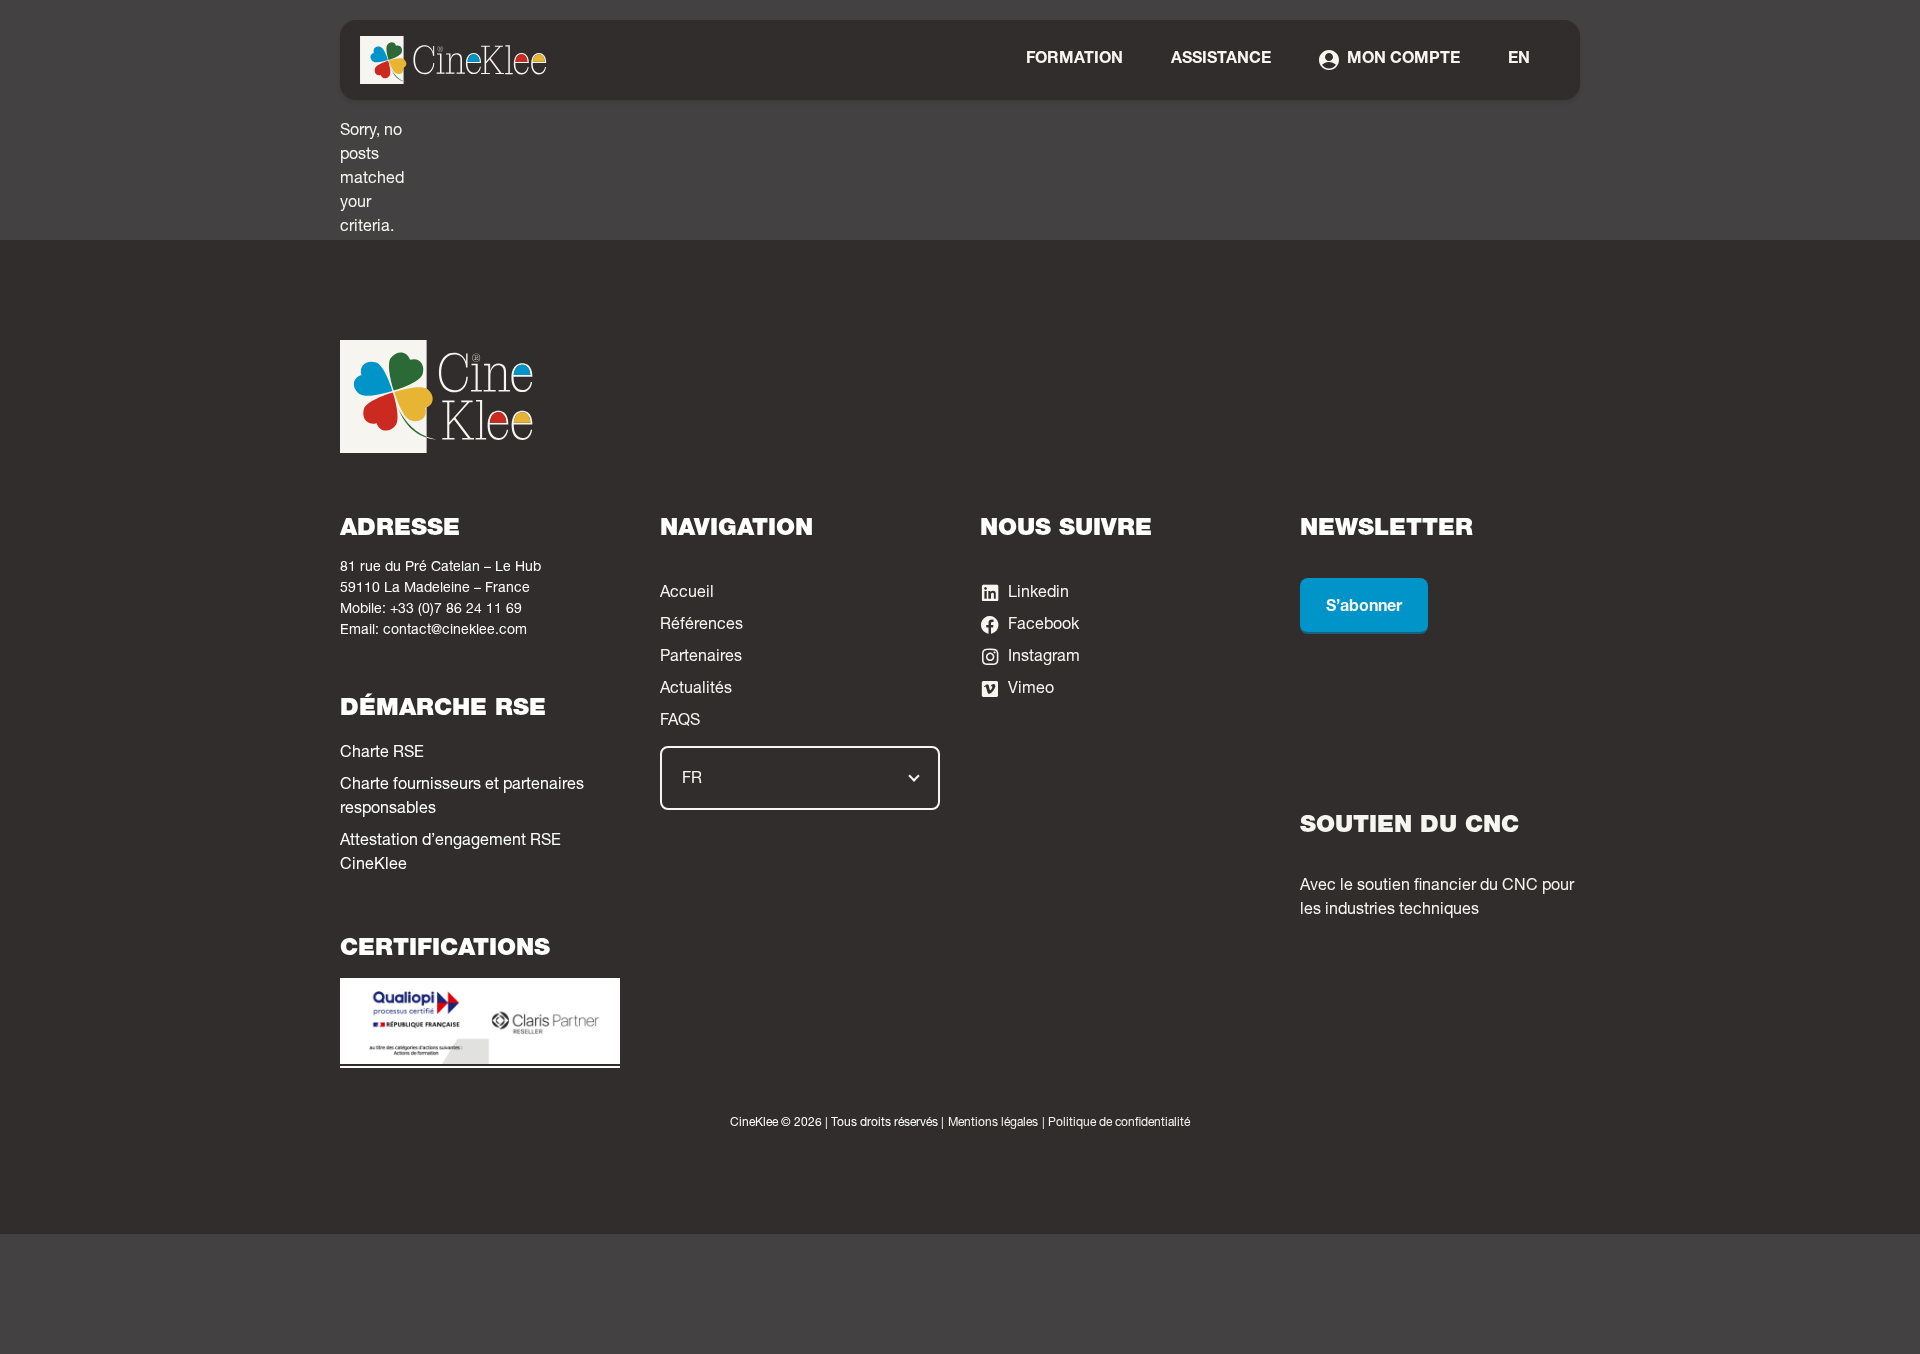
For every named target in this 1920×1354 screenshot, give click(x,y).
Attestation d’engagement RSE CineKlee (450, 854)
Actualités (696, 690)
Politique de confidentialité (1119, 1123)
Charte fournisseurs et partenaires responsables (462, 798)
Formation (1074, 60)
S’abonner (1364, 608)
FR (692, 780)
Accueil (687, 594)
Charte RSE (382, 754)
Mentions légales (993, 1123)
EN (1519, 60)
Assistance (1221, 60)
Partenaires (701, 658)
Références (701, 626)
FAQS (680, 722)
